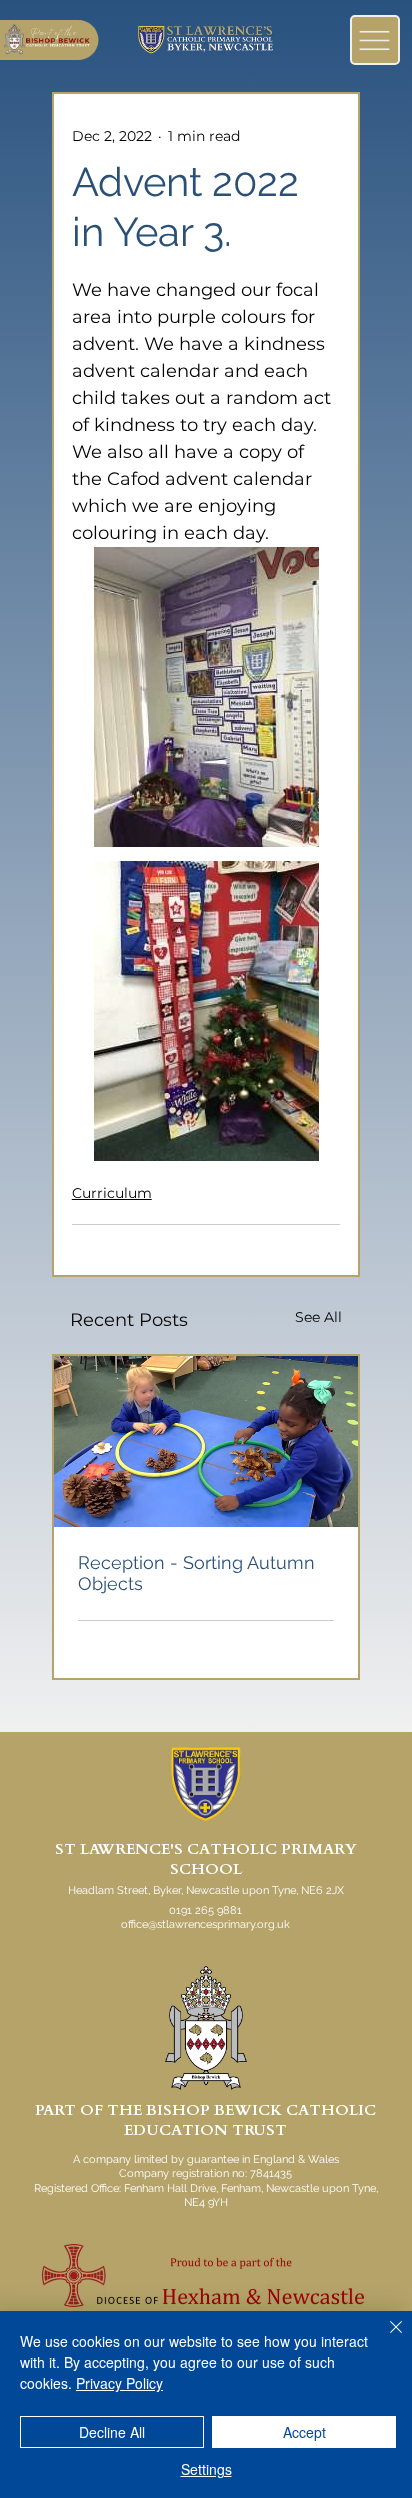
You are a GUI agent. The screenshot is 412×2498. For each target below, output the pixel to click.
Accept (304, 2432)
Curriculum (112, 1193)
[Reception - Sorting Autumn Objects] (206, 1441)
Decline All (112, 2432)
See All (318, 1317)
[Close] (384, 2339)
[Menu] (375, 40)
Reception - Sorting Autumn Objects (196, 1573)
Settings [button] (206, 2469)
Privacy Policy (119, 2383)
